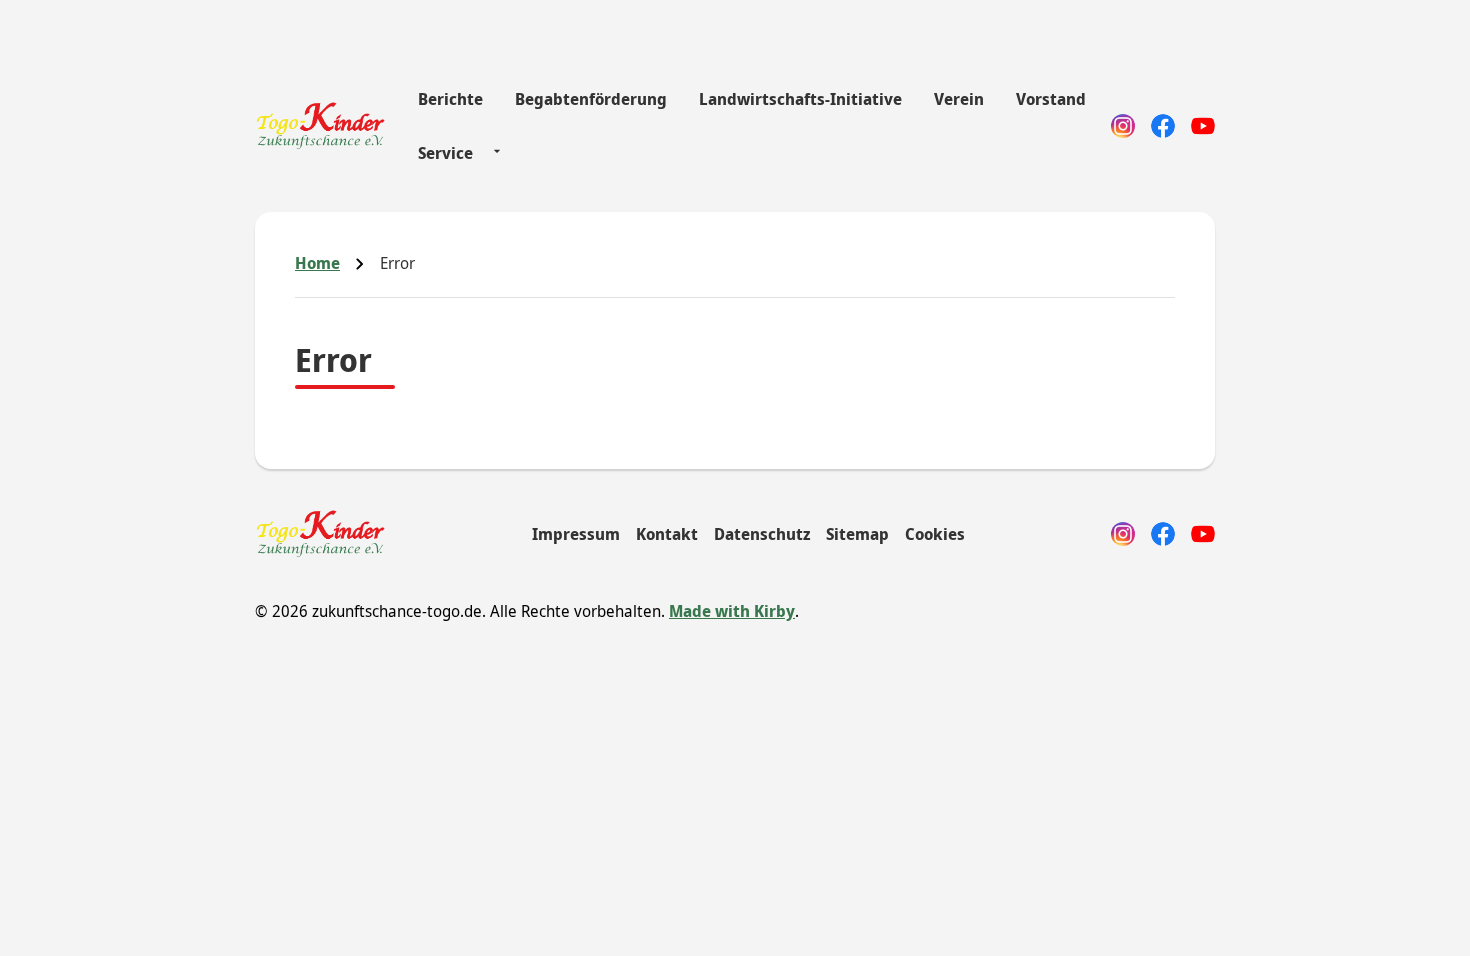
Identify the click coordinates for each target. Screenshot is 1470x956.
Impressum (576, 534)
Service (445, 153)
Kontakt (667, 534)
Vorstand (1051, 99)
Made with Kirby (732, 611)
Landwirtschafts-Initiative (800, 99)
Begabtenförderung (591, 99)
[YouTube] (1203, 126)
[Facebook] (1163, 126)
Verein (959, 99)
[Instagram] (1123, 126)
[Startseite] (320, 126)
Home (317, 263)
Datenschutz (762, 534)
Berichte (450, 99)
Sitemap (857, 534)
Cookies (935, 534)
